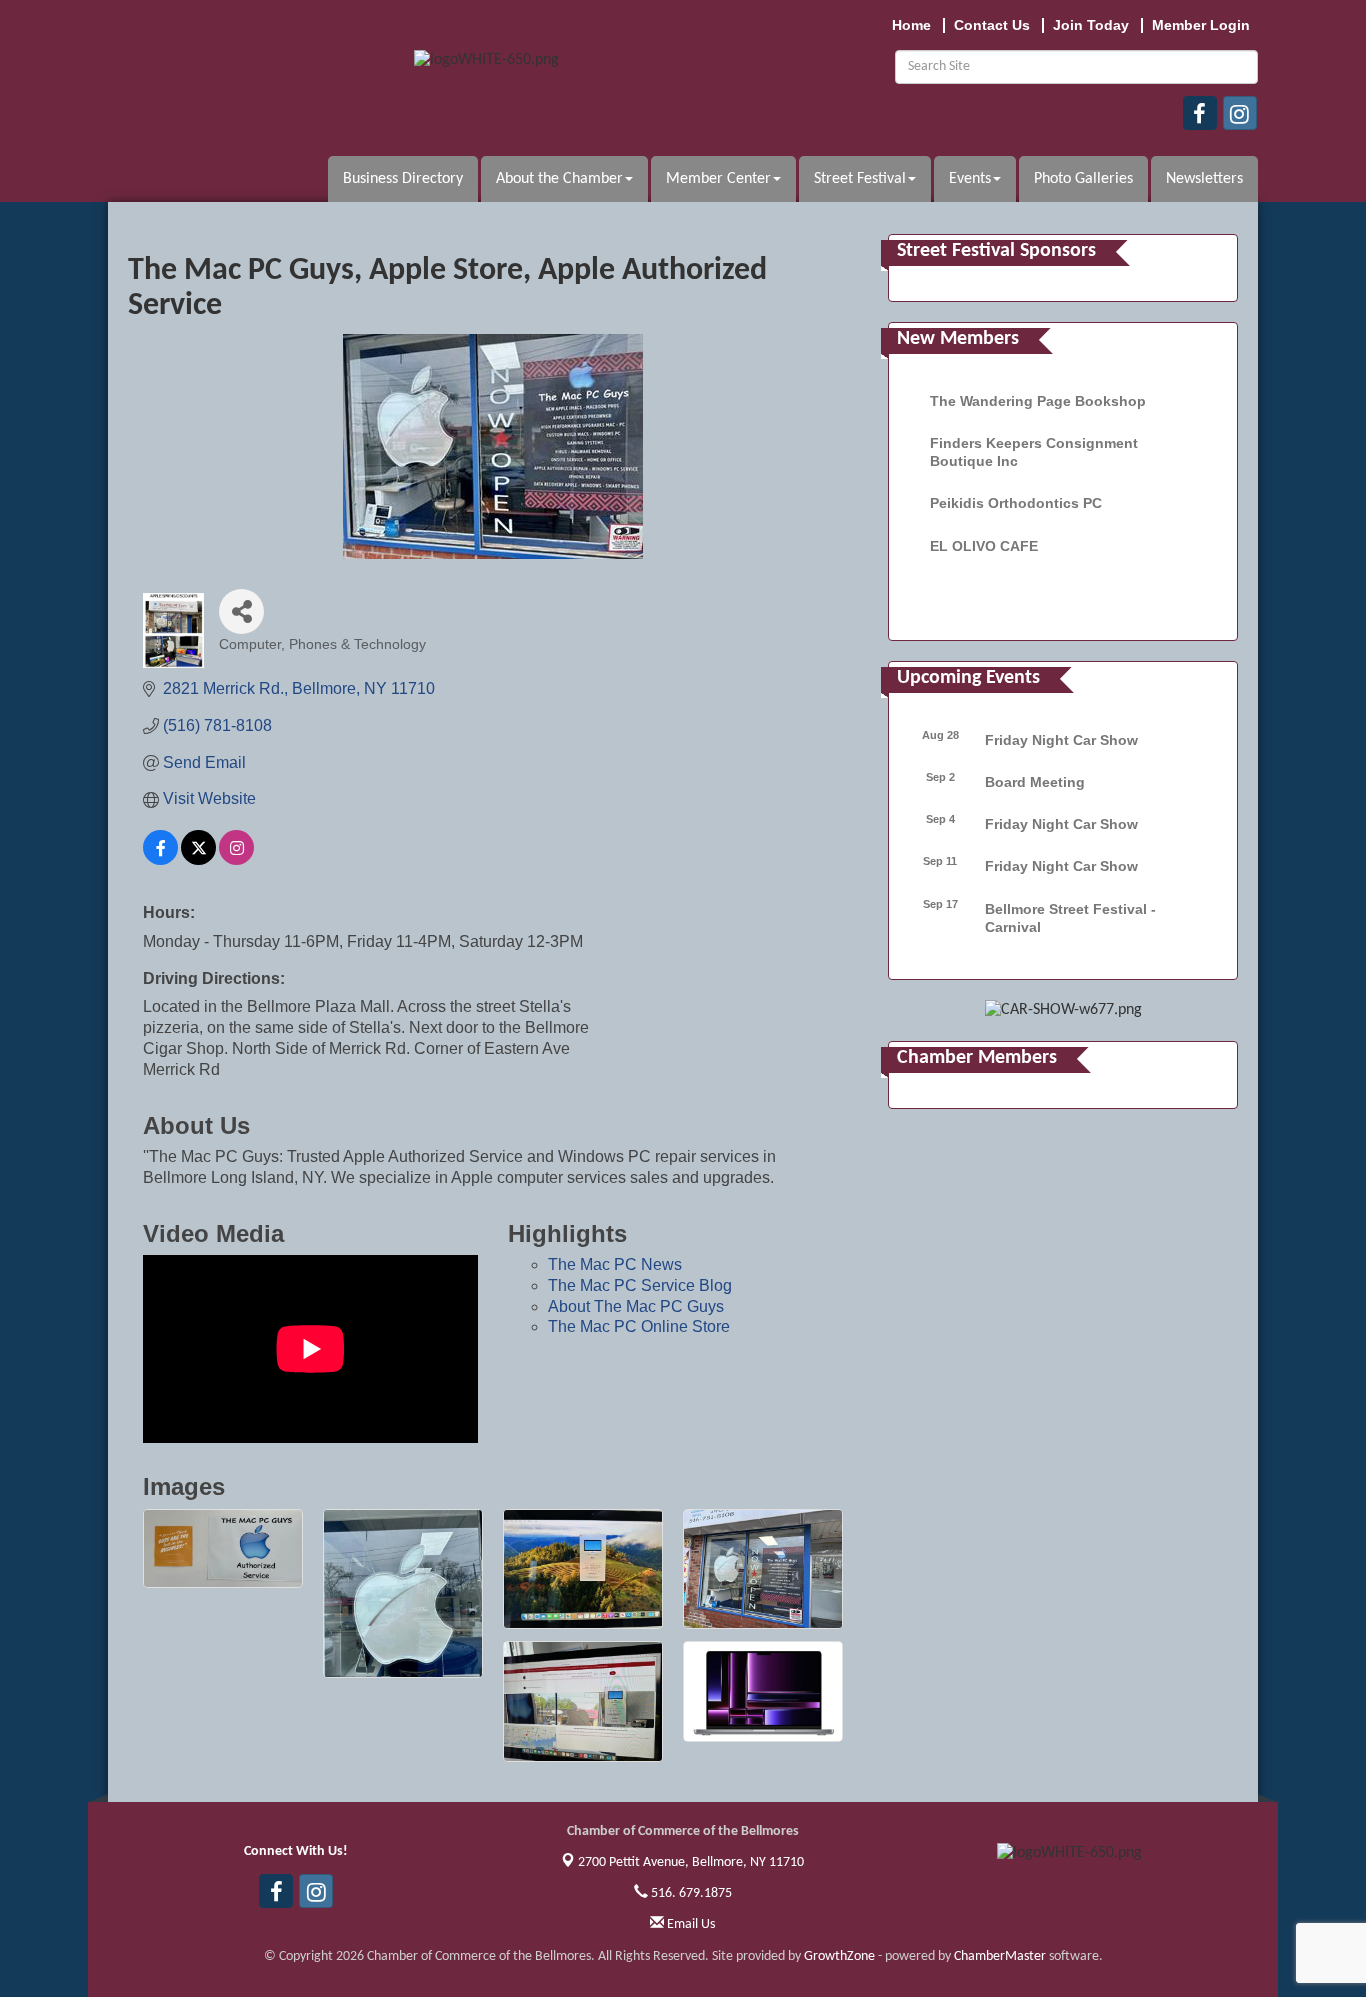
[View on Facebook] (160, 859)
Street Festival (860, 179)
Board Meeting (1035, 782)
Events (970, 179)
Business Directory (403, 179)
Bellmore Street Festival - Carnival (1070, 918)
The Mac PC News (615, 1264)
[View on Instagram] (236, 859)
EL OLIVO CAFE (984, 546)
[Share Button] (241, 611)
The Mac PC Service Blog (640, 1285)
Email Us (689, 1924)
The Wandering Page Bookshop (1038, 401)
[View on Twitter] (198, 859)
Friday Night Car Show (1061, 740)
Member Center (718, 179)
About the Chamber (559, 179)
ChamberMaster (1000, 1956)
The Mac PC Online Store (639, 1326)
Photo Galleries (1083, 179)
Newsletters (1204, 179)
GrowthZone (839, 1956)
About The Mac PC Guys (636, 1306)
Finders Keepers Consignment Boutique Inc (1034, 452)
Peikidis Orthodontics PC (1016, 503)
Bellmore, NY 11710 (691, 1862)
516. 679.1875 (690, 1893)
